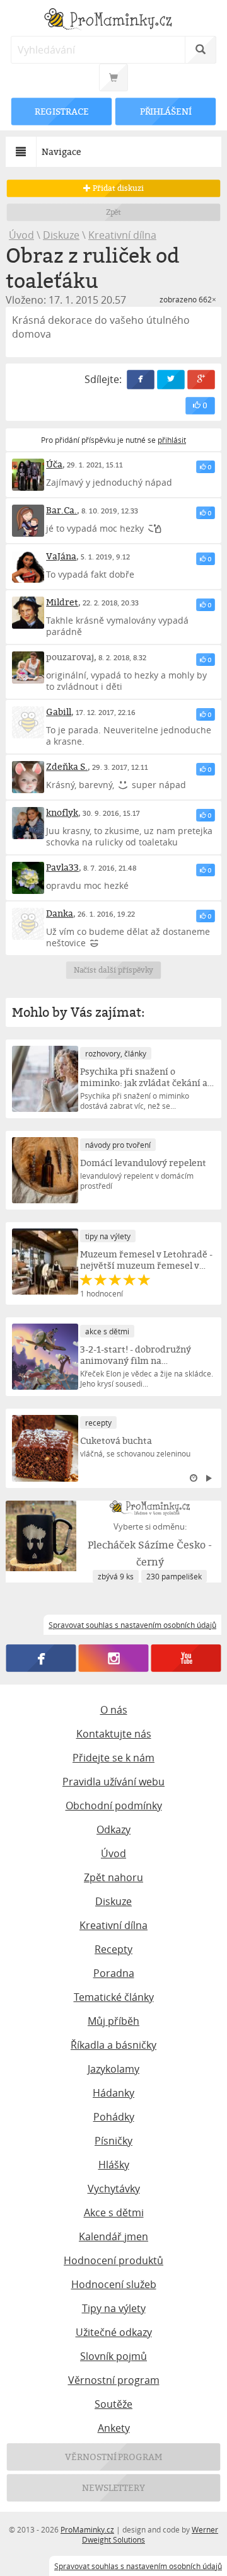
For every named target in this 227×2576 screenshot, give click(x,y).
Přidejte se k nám (113, 1758)
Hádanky (113, 2093)
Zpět (114, 212)
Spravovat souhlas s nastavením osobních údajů (138, 2566)
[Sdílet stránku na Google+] (201, 380)
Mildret (62, 602)
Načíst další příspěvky (114, 970)
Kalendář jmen (113, 2236)
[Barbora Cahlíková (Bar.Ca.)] (28, 521)
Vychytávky (114, 2189)
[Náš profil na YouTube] (186, 1658)
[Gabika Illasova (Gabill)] (28, 722)
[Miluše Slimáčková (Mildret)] (28, 613)
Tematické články (114, 1997)
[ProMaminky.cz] (113, 20)
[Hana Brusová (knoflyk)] (28, 823)
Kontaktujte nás (114, 1734)
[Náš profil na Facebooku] (41, 1658)
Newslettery (113, 2487)
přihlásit (172, 440)
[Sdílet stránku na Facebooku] (141, 380)
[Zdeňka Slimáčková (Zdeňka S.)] (28, 777)
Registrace (62, 111)
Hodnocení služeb (114, 2284)
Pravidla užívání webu (113, 1782)
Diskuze (61, 235)
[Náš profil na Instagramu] (114, 1658)
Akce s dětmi (114, 2212)
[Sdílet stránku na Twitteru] (171, 380)
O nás (114, 1710)
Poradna (114, 1973)
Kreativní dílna (122, 235)
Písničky (113, 2141)
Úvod (21, 235)
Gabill (59, 712)
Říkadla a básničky (113, 2045)
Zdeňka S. (67, 766)
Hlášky (114, 2165)
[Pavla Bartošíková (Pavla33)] (28, 878)
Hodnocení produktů (113, 2260)
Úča (54, 464)
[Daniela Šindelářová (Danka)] (28, 924)
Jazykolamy (113, 2069)
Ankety (114, 2428)
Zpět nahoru (113, 1877)
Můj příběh (113, 2021)
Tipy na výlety (114, 2308)
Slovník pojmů (113, 2356)
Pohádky (114, 2117)
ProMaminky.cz (87, 2529)
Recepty (113, 1949)
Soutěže (113, 2404)
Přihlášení (165, 111)
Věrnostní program (114, 2380)
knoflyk (62, 812)
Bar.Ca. (61, 510)
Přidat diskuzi (117, 188)
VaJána (61, 556)
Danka (60, 913)
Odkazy (113, 1829)
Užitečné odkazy (114, 2332)
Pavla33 (62, 867)
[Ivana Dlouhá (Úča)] (28, 475)
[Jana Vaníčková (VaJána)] (28, 567)
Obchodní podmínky (114, 1806)
